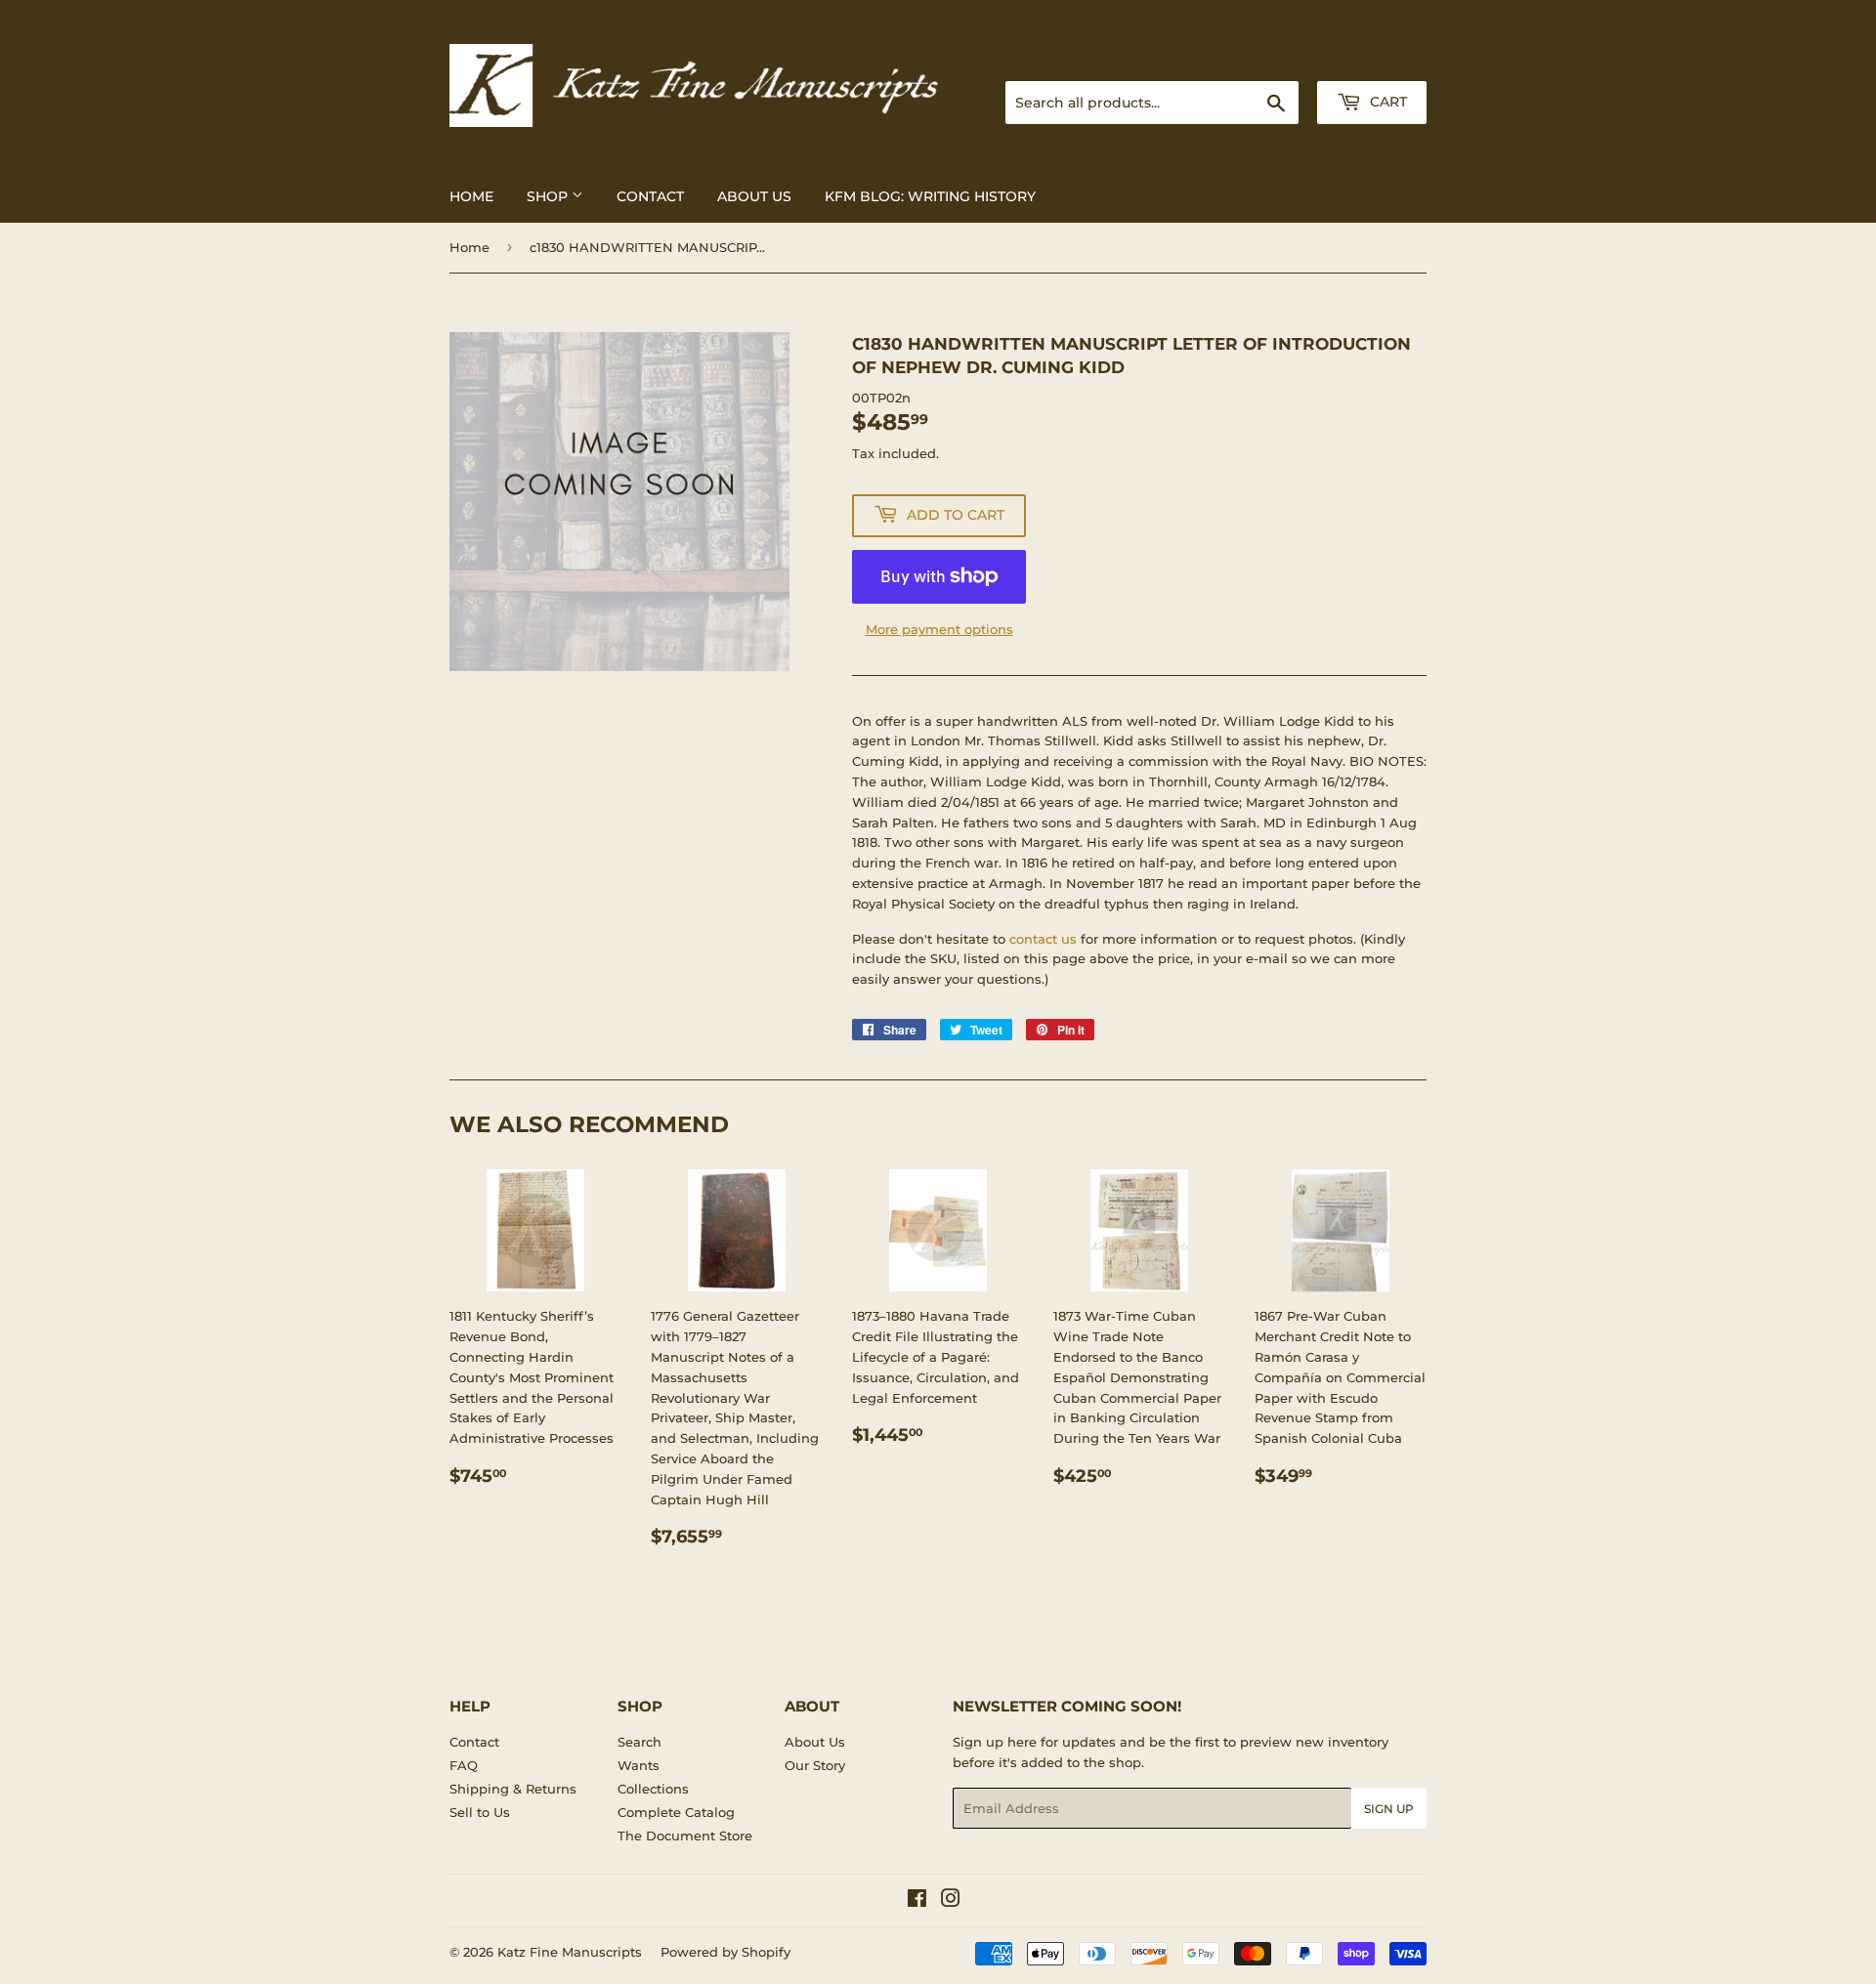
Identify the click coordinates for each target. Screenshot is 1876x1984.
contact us (1043, 939)
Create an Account (1373, 58)
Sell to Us (480, 1812)
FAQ (464, 1765)
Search (640, 1742)
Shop (549, 196)
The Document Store (685, 1836)
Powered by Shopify (725, 1952)
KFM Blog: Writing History (930, 196)
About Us (754, 196)
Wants (639, 1765)
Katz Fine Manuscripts (570, 1952)
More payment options (939, 629)
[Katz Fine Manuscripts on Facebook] (917, 1901)
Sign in (1272, 58)
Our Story (815, 1765)
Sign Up (1389, 1809)
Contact (650, 196)
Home (471, 196)
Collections (653, 1789)
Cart (1386, 102)
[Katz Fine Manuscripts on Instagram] (951, 1901)
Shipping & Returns (513, 1789)
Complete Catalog (676, 1812)
